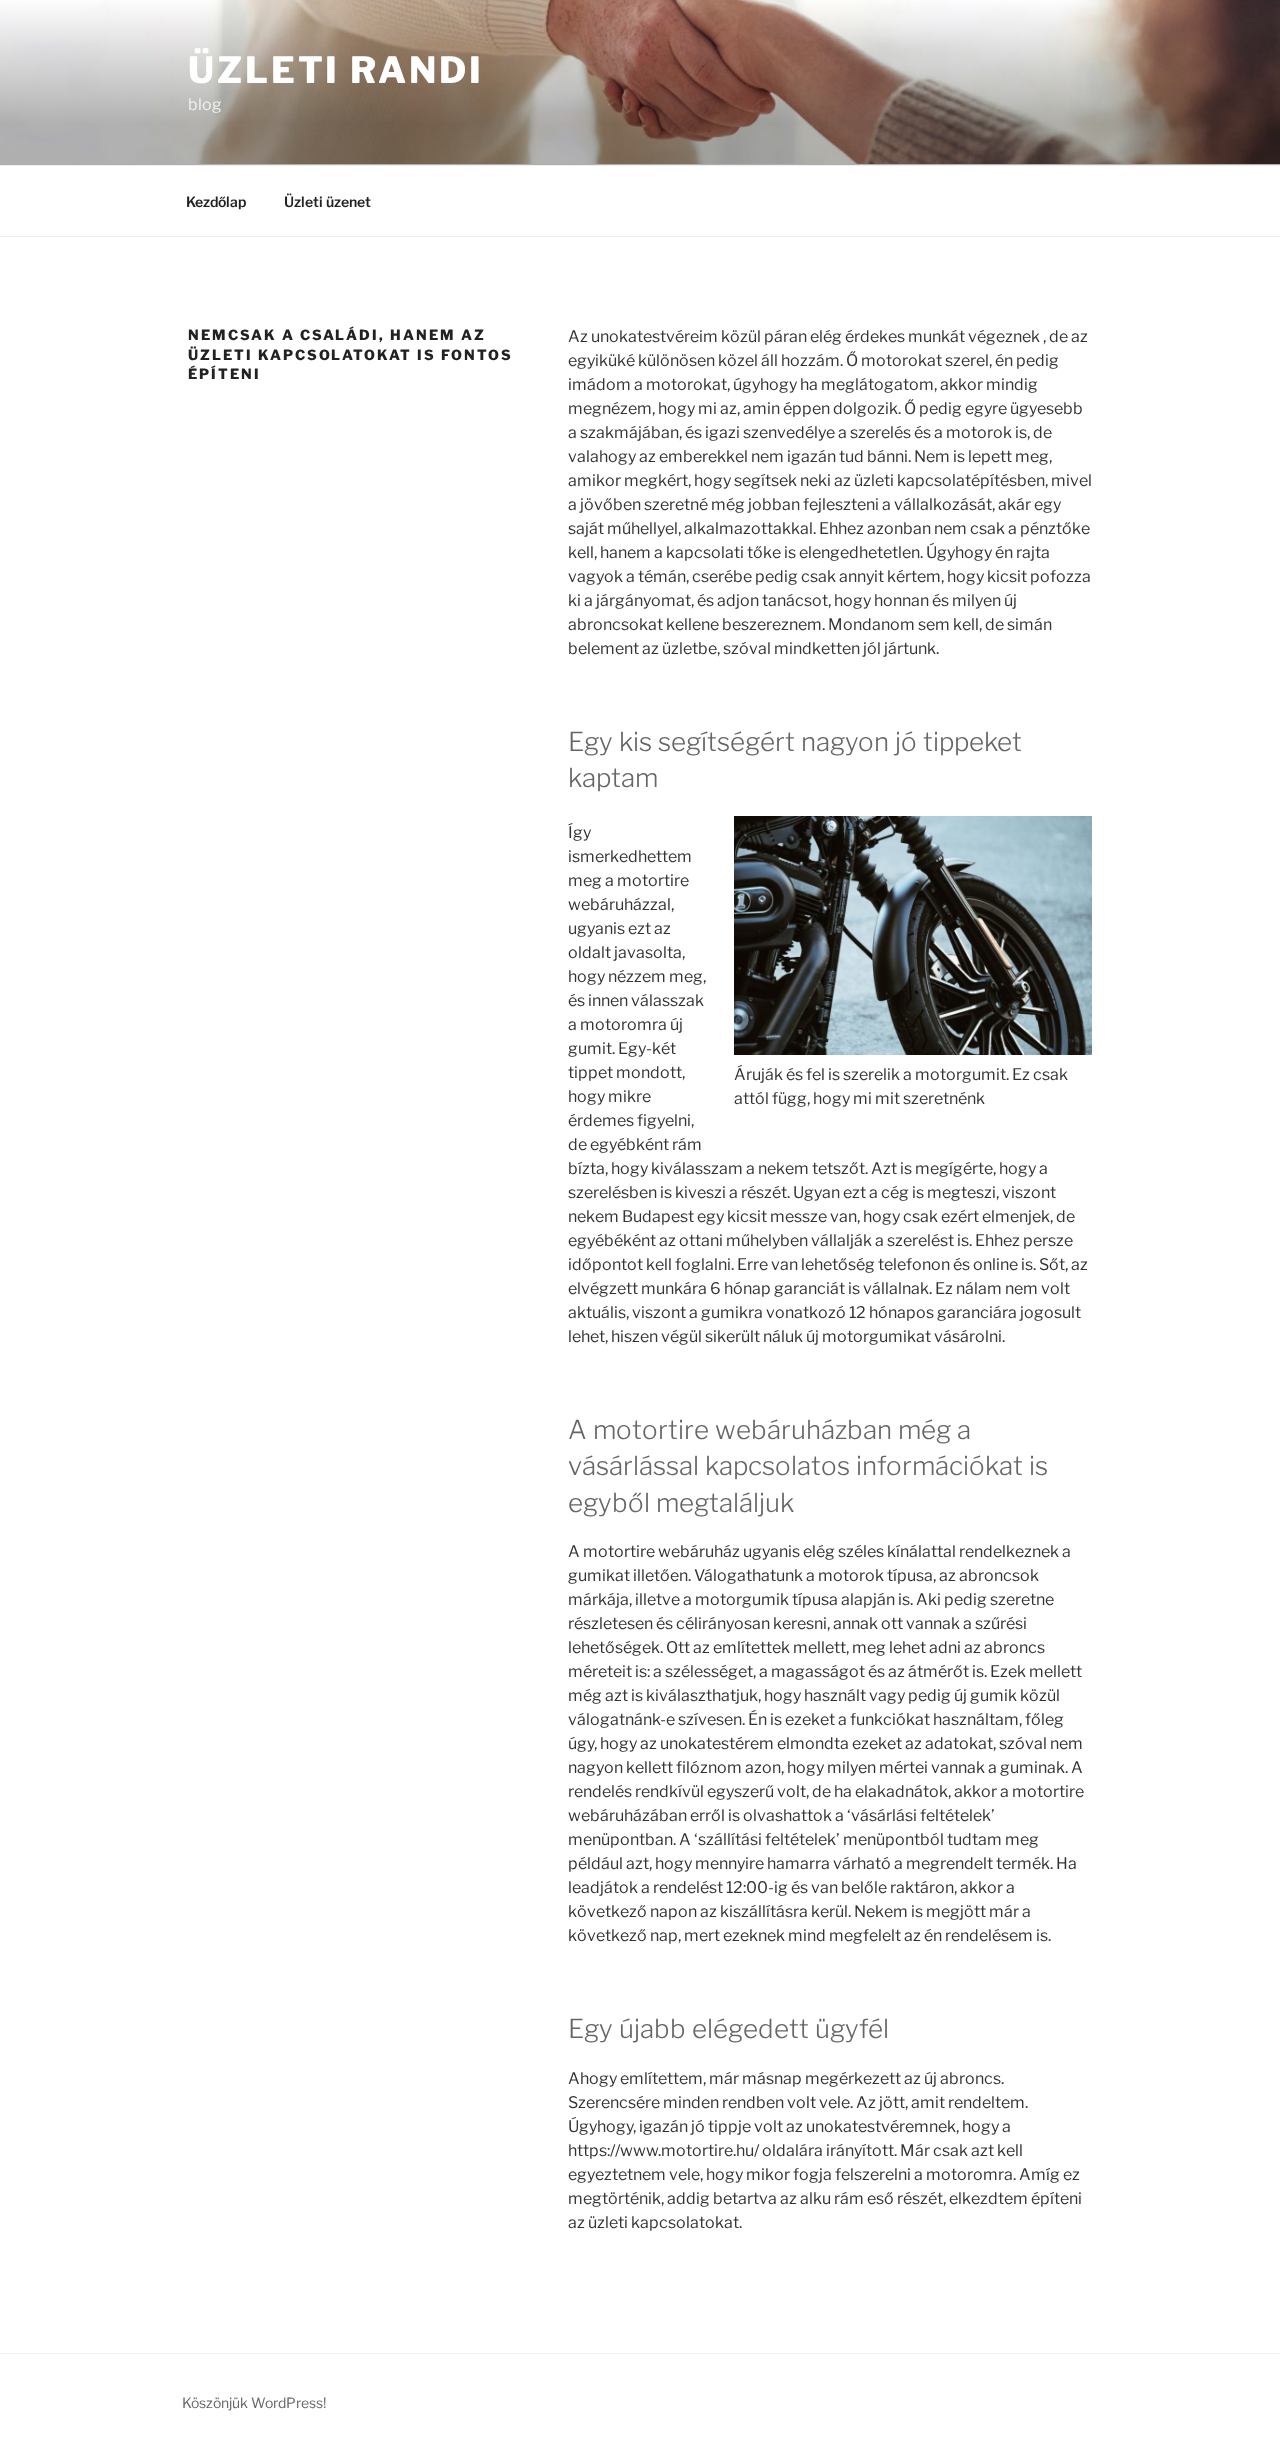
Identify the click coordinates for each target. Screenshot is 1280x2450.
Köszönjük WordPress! (254, 2402)
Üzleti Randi (336, 70)
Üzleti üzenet (327, 201)
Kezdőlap (216, 201)
